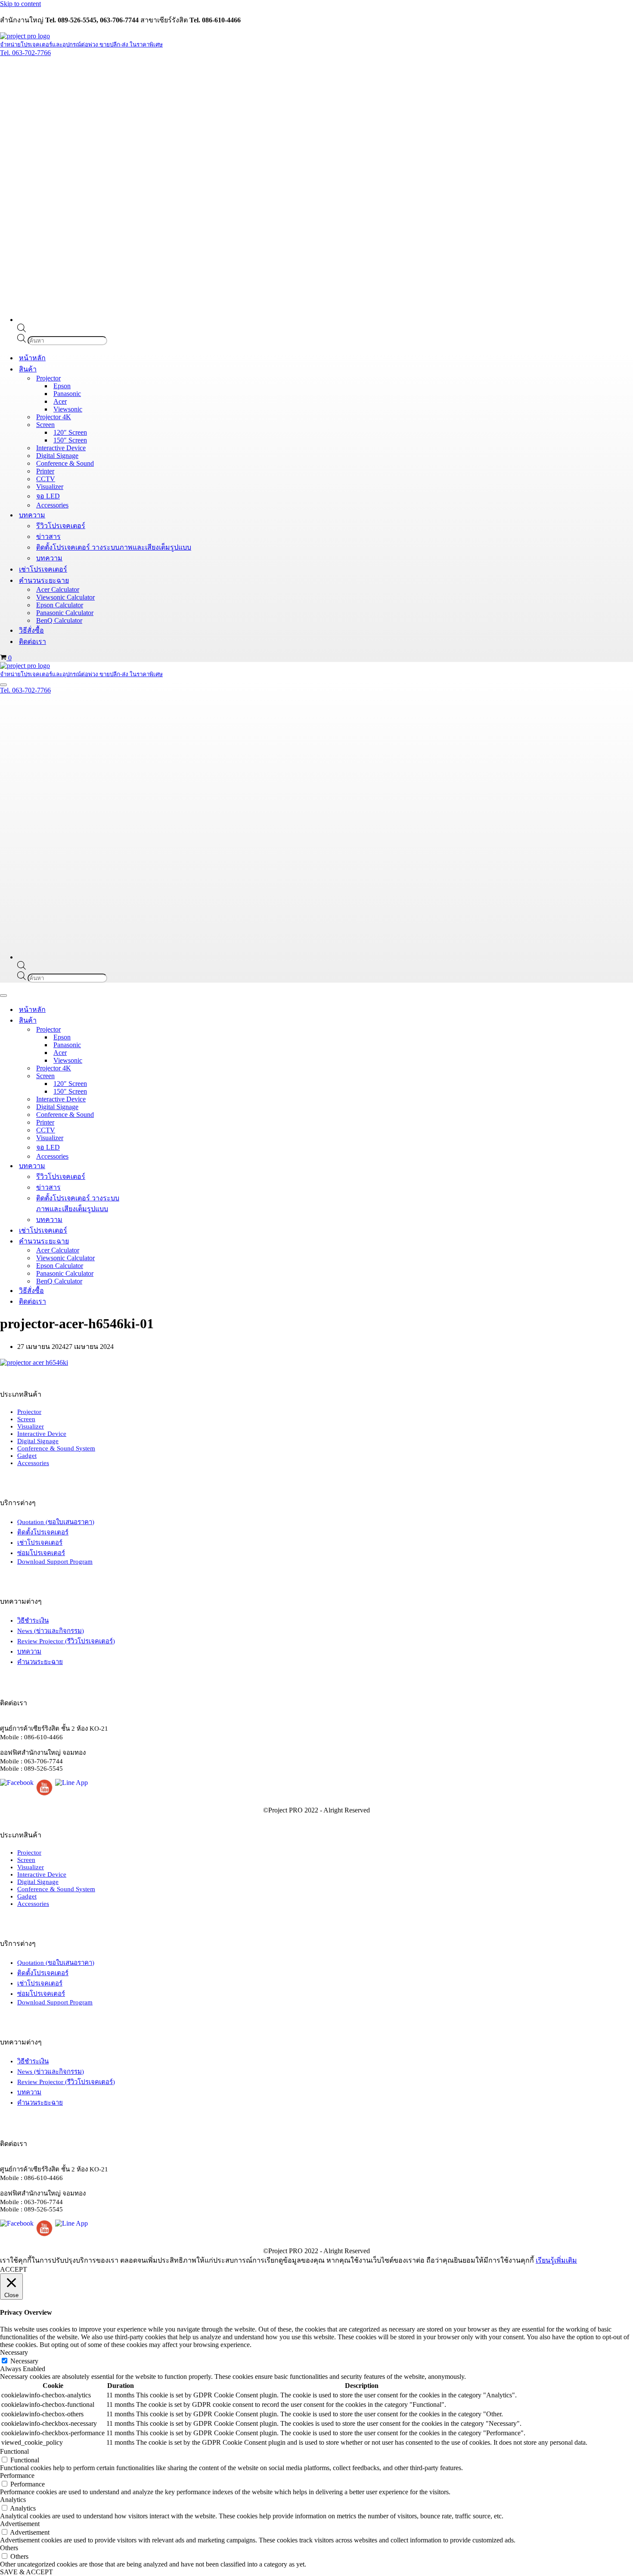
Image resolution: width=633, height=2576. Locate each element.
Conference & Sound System (56, 1448)
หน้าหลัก (32, 358)
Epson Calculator (60, 605)
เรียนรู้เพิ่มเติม (556, 2260)
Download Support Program (55, 1562)
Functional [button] (14, 2451)
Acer (60, 401)
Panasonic (67, 394)
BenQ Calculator (59, 620)
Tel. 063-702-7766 (25, 53)
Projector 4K (54, 417)
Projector (29, 1412)
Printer (45, 471)
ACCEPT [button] (14, 2269)
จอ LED (48, 496)
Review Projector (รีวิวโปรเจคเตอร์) (66, 1641)
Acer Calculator (58, 589)
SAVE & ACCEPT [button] (26, 2572)
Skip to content (20, 4)
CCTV (46, 479)
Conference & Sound (65, 463)
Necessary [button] (14, 2352)
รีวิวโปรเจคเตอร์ (61, 526)
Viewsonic (68, 409)
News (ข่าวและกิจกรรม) (51, 1631)
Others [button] (9, 2548)
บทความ (49, 558)
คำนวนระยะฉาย (40, 1662)
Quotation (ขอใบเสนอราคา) (56, 1522)
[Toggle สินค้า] (151, 1020)
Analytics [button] (13, 2500)
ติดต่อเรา (33, 642)
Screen (26, 1419)
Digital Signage (57, 456)
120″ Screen (70, 432)
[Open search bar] (22, 330)
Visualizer (50, 487)
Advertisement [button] (20, 2524)
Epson (62, 386)
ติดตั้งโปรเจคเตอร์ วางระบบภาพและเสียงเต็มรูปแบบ (114, 547)
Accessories (52, 505)
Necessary (24, 2361)
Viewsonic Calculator (65, 597)
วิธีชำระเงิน (33, 1620)
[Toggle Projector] (151, 1029)
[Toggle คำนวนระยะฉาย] (151, 1241)
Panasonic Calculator (65, 613)
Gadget (27, 1456)
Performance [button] (17, 2475)
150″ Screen (70, 440)
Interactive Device (61, 448)
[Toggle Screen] (151, 1076)
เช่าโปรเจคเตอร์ (43, 569)
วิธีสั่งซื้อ (31, 630)
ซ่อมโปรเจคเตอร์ (41, 1553)
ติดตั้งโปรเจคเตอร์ (43, 1532)
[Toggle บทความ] (151, 1166)
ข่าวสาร (48, 537)
